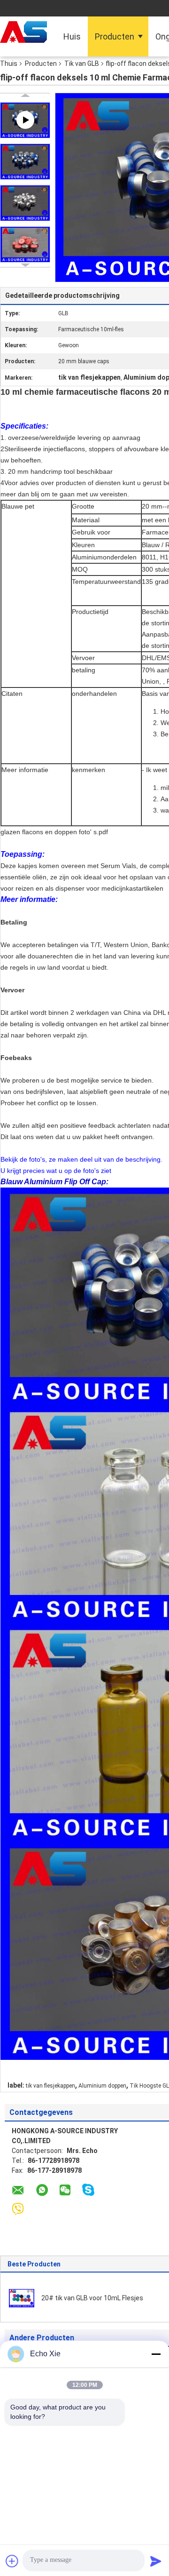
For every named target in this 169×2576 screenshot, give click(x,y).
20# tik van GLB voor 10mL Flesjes (92, 2298)
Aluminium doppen (102, 2086)
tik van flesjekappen (50, 2086)
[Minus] (156, 2354)
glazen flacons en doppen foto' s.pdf (54, 832)
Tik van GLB (82, 64)
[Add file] (12, 2561)
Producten (115, 36)
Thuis (9, 64)
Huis (72, 36)
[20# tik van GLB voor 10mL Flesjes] (22, 2297)
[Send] (156, 2561)
